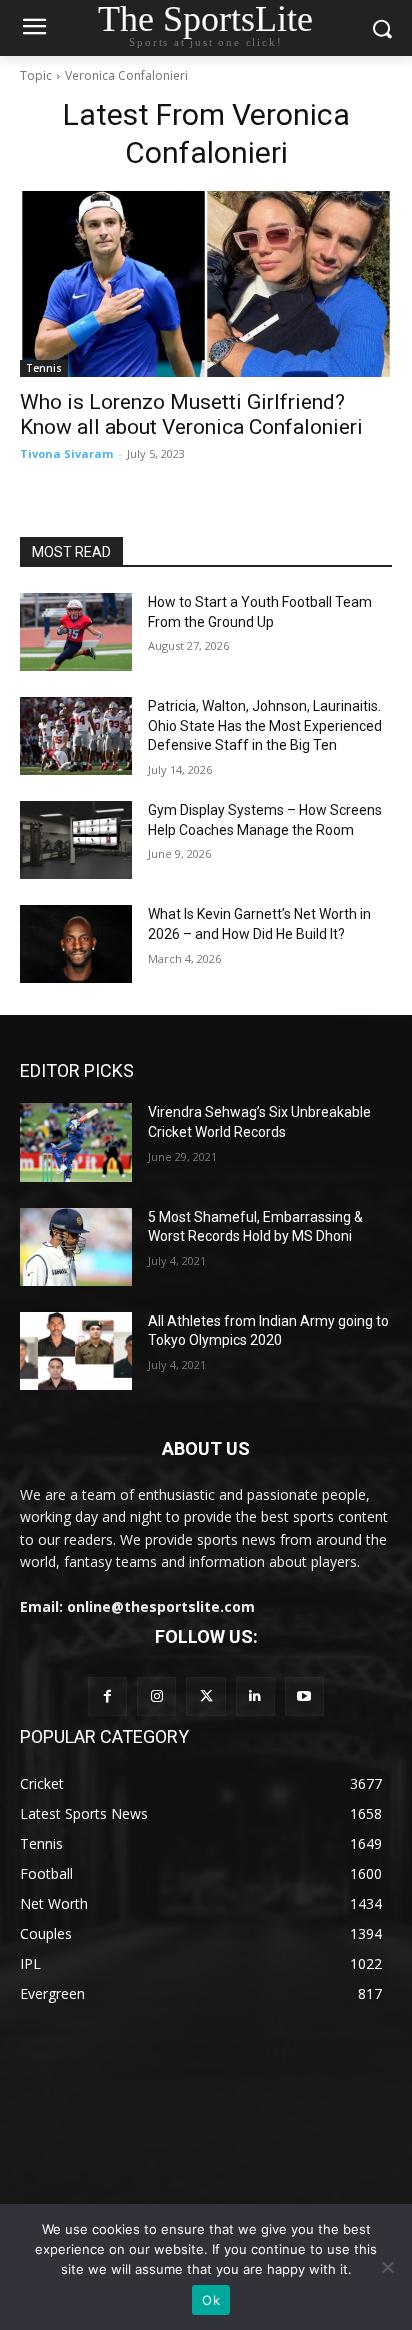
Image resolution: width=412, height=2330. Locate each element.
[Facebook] (107, 1696)
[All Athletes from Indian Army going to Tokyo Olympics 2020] (76, 1351)
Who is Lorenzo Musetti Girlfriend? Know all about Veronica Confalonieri (191, 414)
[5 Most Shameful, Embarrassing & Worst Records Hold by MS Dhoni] (76, 1247)
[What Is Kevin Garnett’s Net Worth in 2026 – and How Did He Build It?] (76, 944)
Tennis (44, 368)
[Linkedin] (255, 1696)
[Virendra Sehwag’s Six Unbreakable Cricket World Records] (76, 1142)
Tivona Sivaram (66, 453)
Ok (211, 2300)
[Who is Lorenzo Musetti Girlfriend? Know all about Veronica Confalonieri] (206, 284)
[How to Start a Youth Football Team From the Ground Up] (76, 632)
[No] (387, 2267)
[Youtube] (304, 1696)
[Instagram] (156, 1696)
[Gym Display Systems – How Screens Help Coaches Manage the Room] (76, 840)
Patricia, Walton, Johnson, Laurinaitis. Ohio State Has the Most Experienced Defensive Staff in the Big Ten (265, 725)
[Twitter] (205, 1696)
